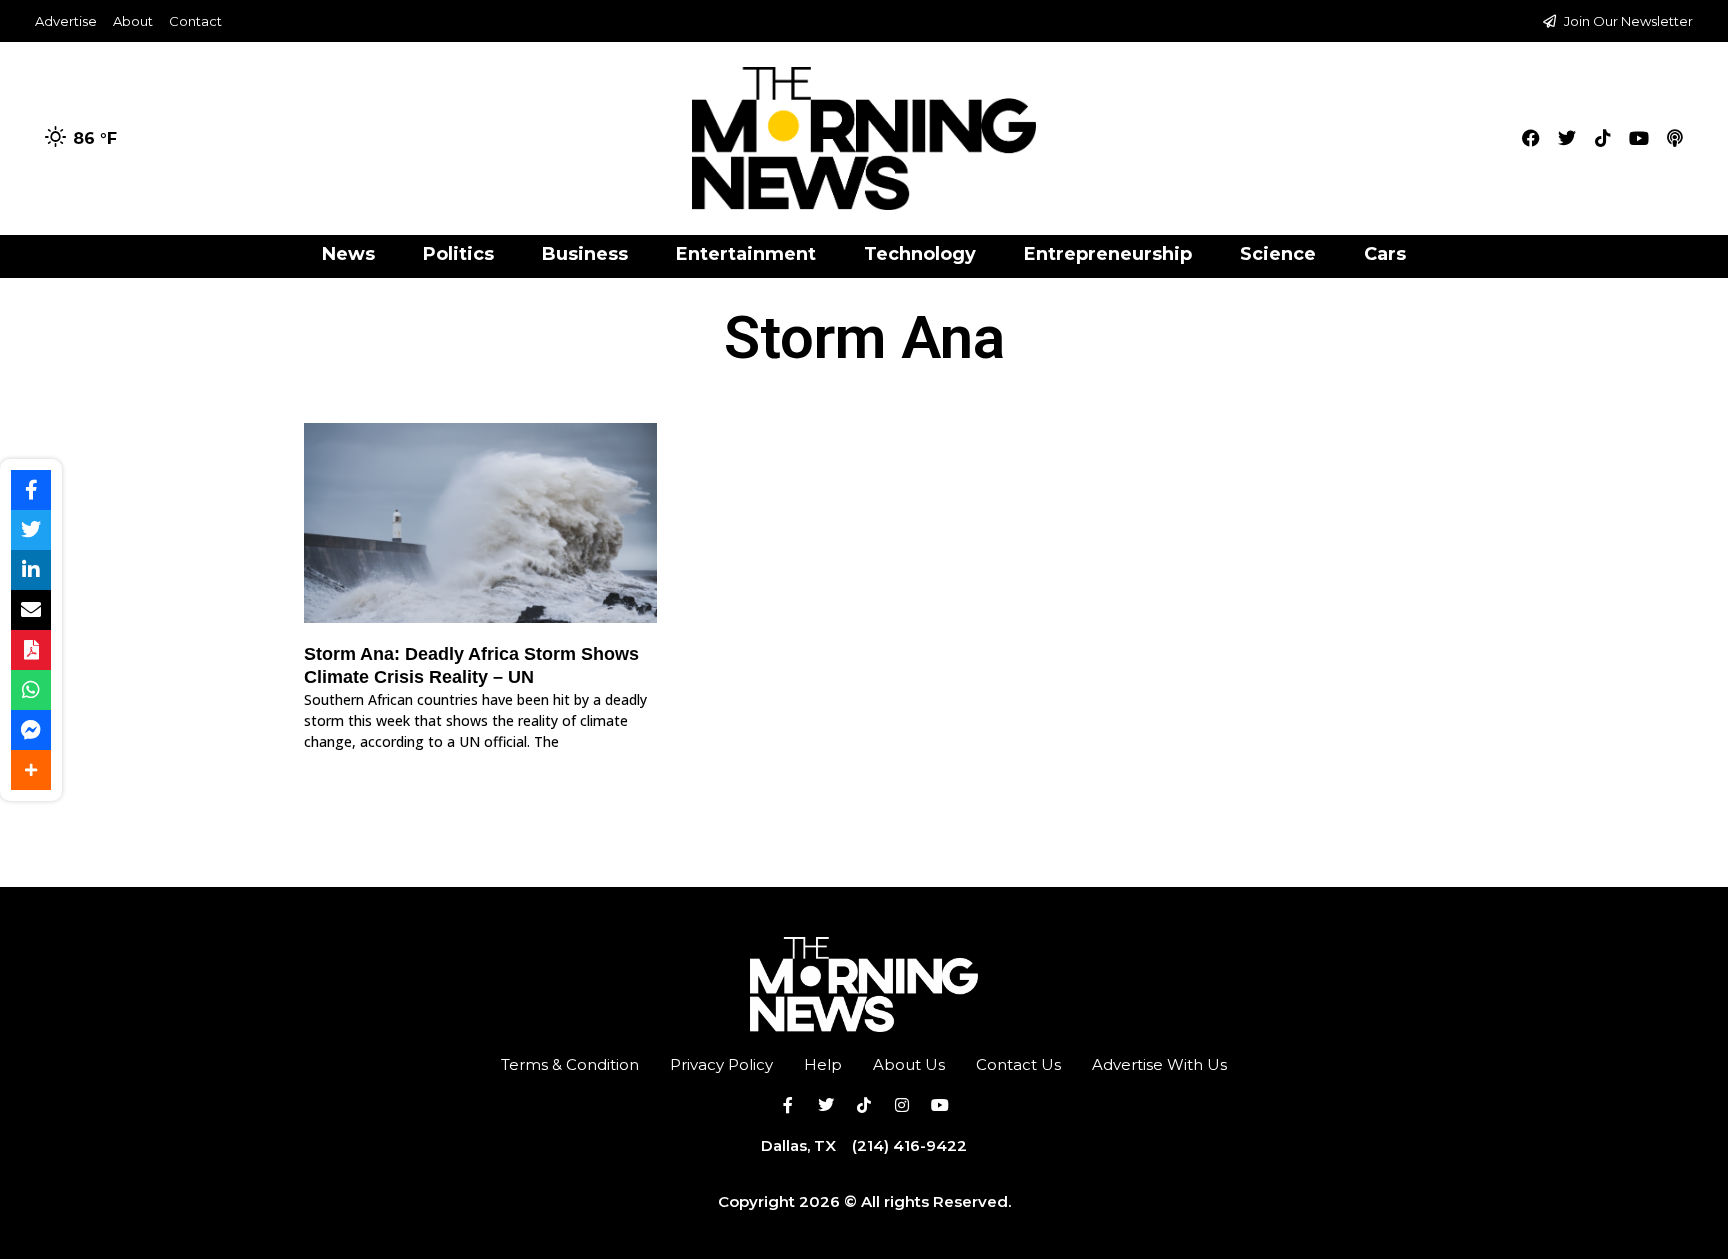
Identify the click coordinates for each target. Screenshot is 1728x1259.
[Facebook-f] (788, 1105)
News (348, 254)
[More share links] (31, 770)
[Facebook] (1531, 138)
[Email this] (31, 610)
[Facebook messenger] (31, 730)
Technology (920, 254)
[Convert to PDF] (31, 650)
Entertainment (746, 254)
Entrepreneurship (1108, 254)
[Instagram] (902, 1105)
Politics (458, 254)
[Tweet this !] (31, 530)
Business (585, 254)
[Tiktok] (1603, 138)
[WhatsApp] (31, 690)
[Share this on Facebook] (31, 490)
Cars (1385, 254)
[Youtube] (1639, 138)
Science (1278, 254)
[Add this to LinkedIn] (31, 570)
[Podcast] (1675, 138)
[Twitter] (1567, 138)
